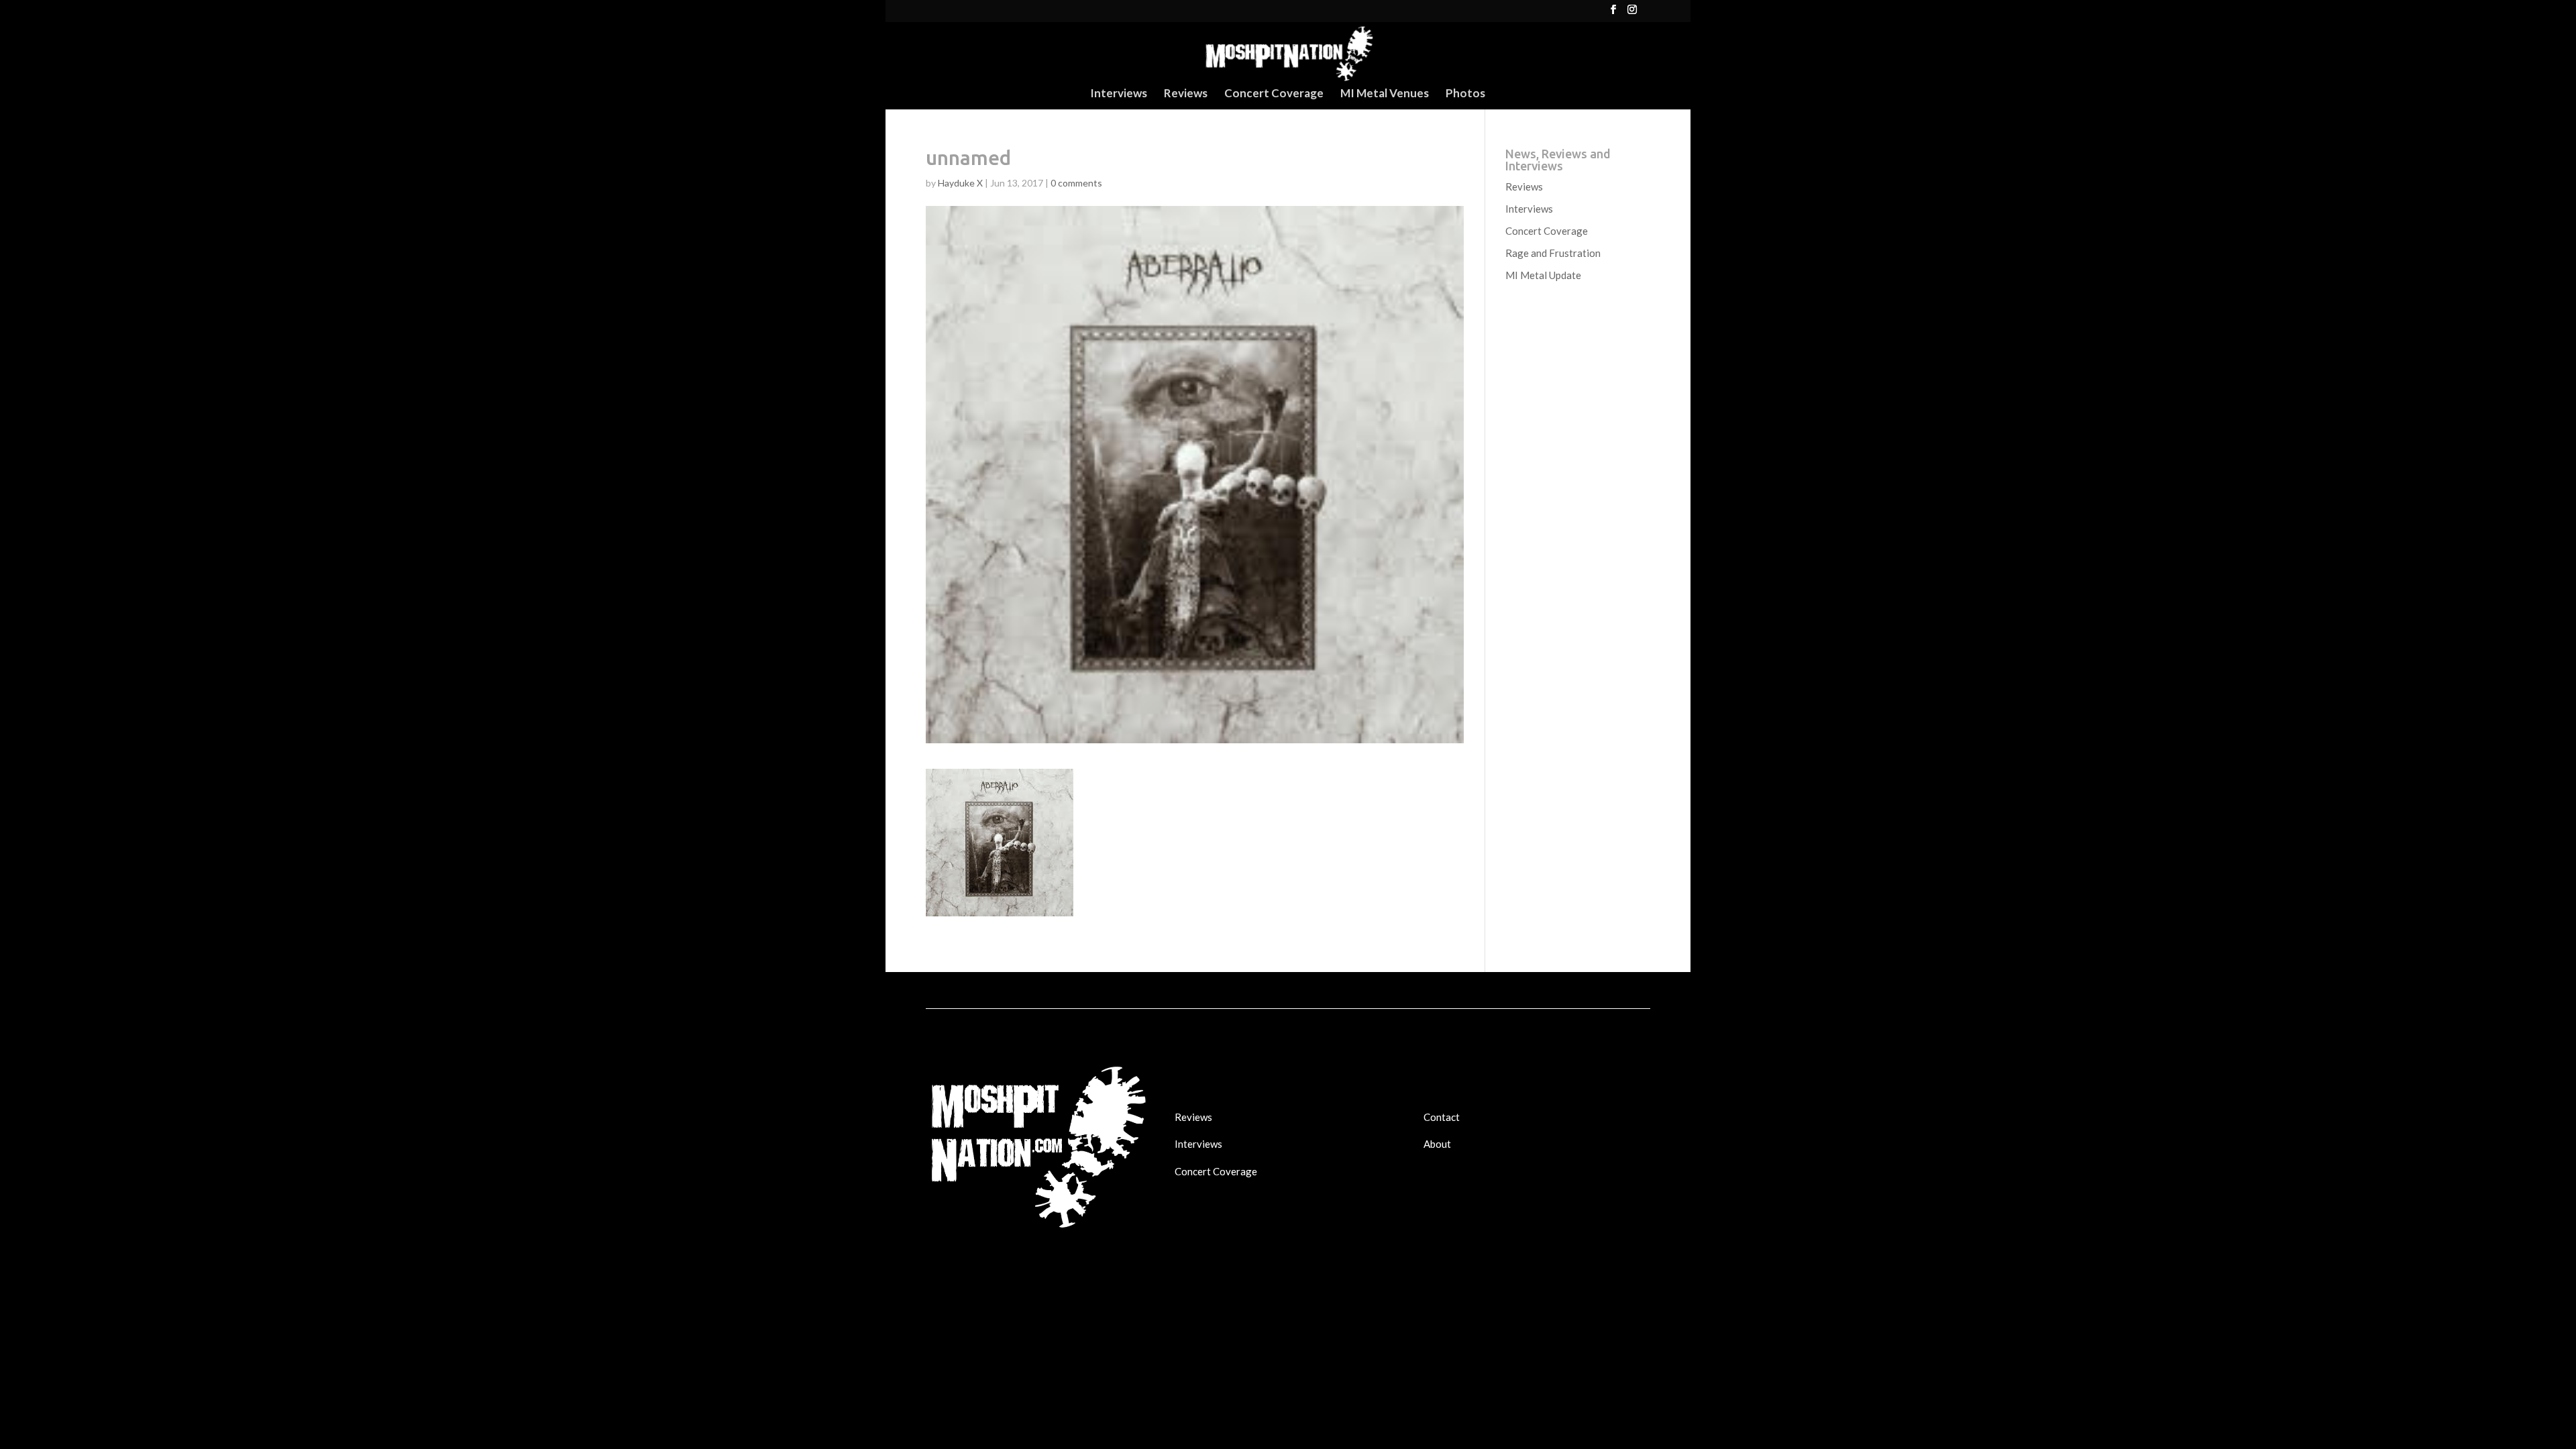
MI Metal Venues (1385, 94)
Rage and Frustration (1553, 253)
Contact (1442, 1117)
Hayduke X (960, 183)
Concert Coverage (1274, 94)
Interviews (1119, 94)
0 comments (1076, 183)
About (1437, 1144)
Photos (1465, 94)
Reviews (1186, 94)
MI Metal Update (1543, 275)
